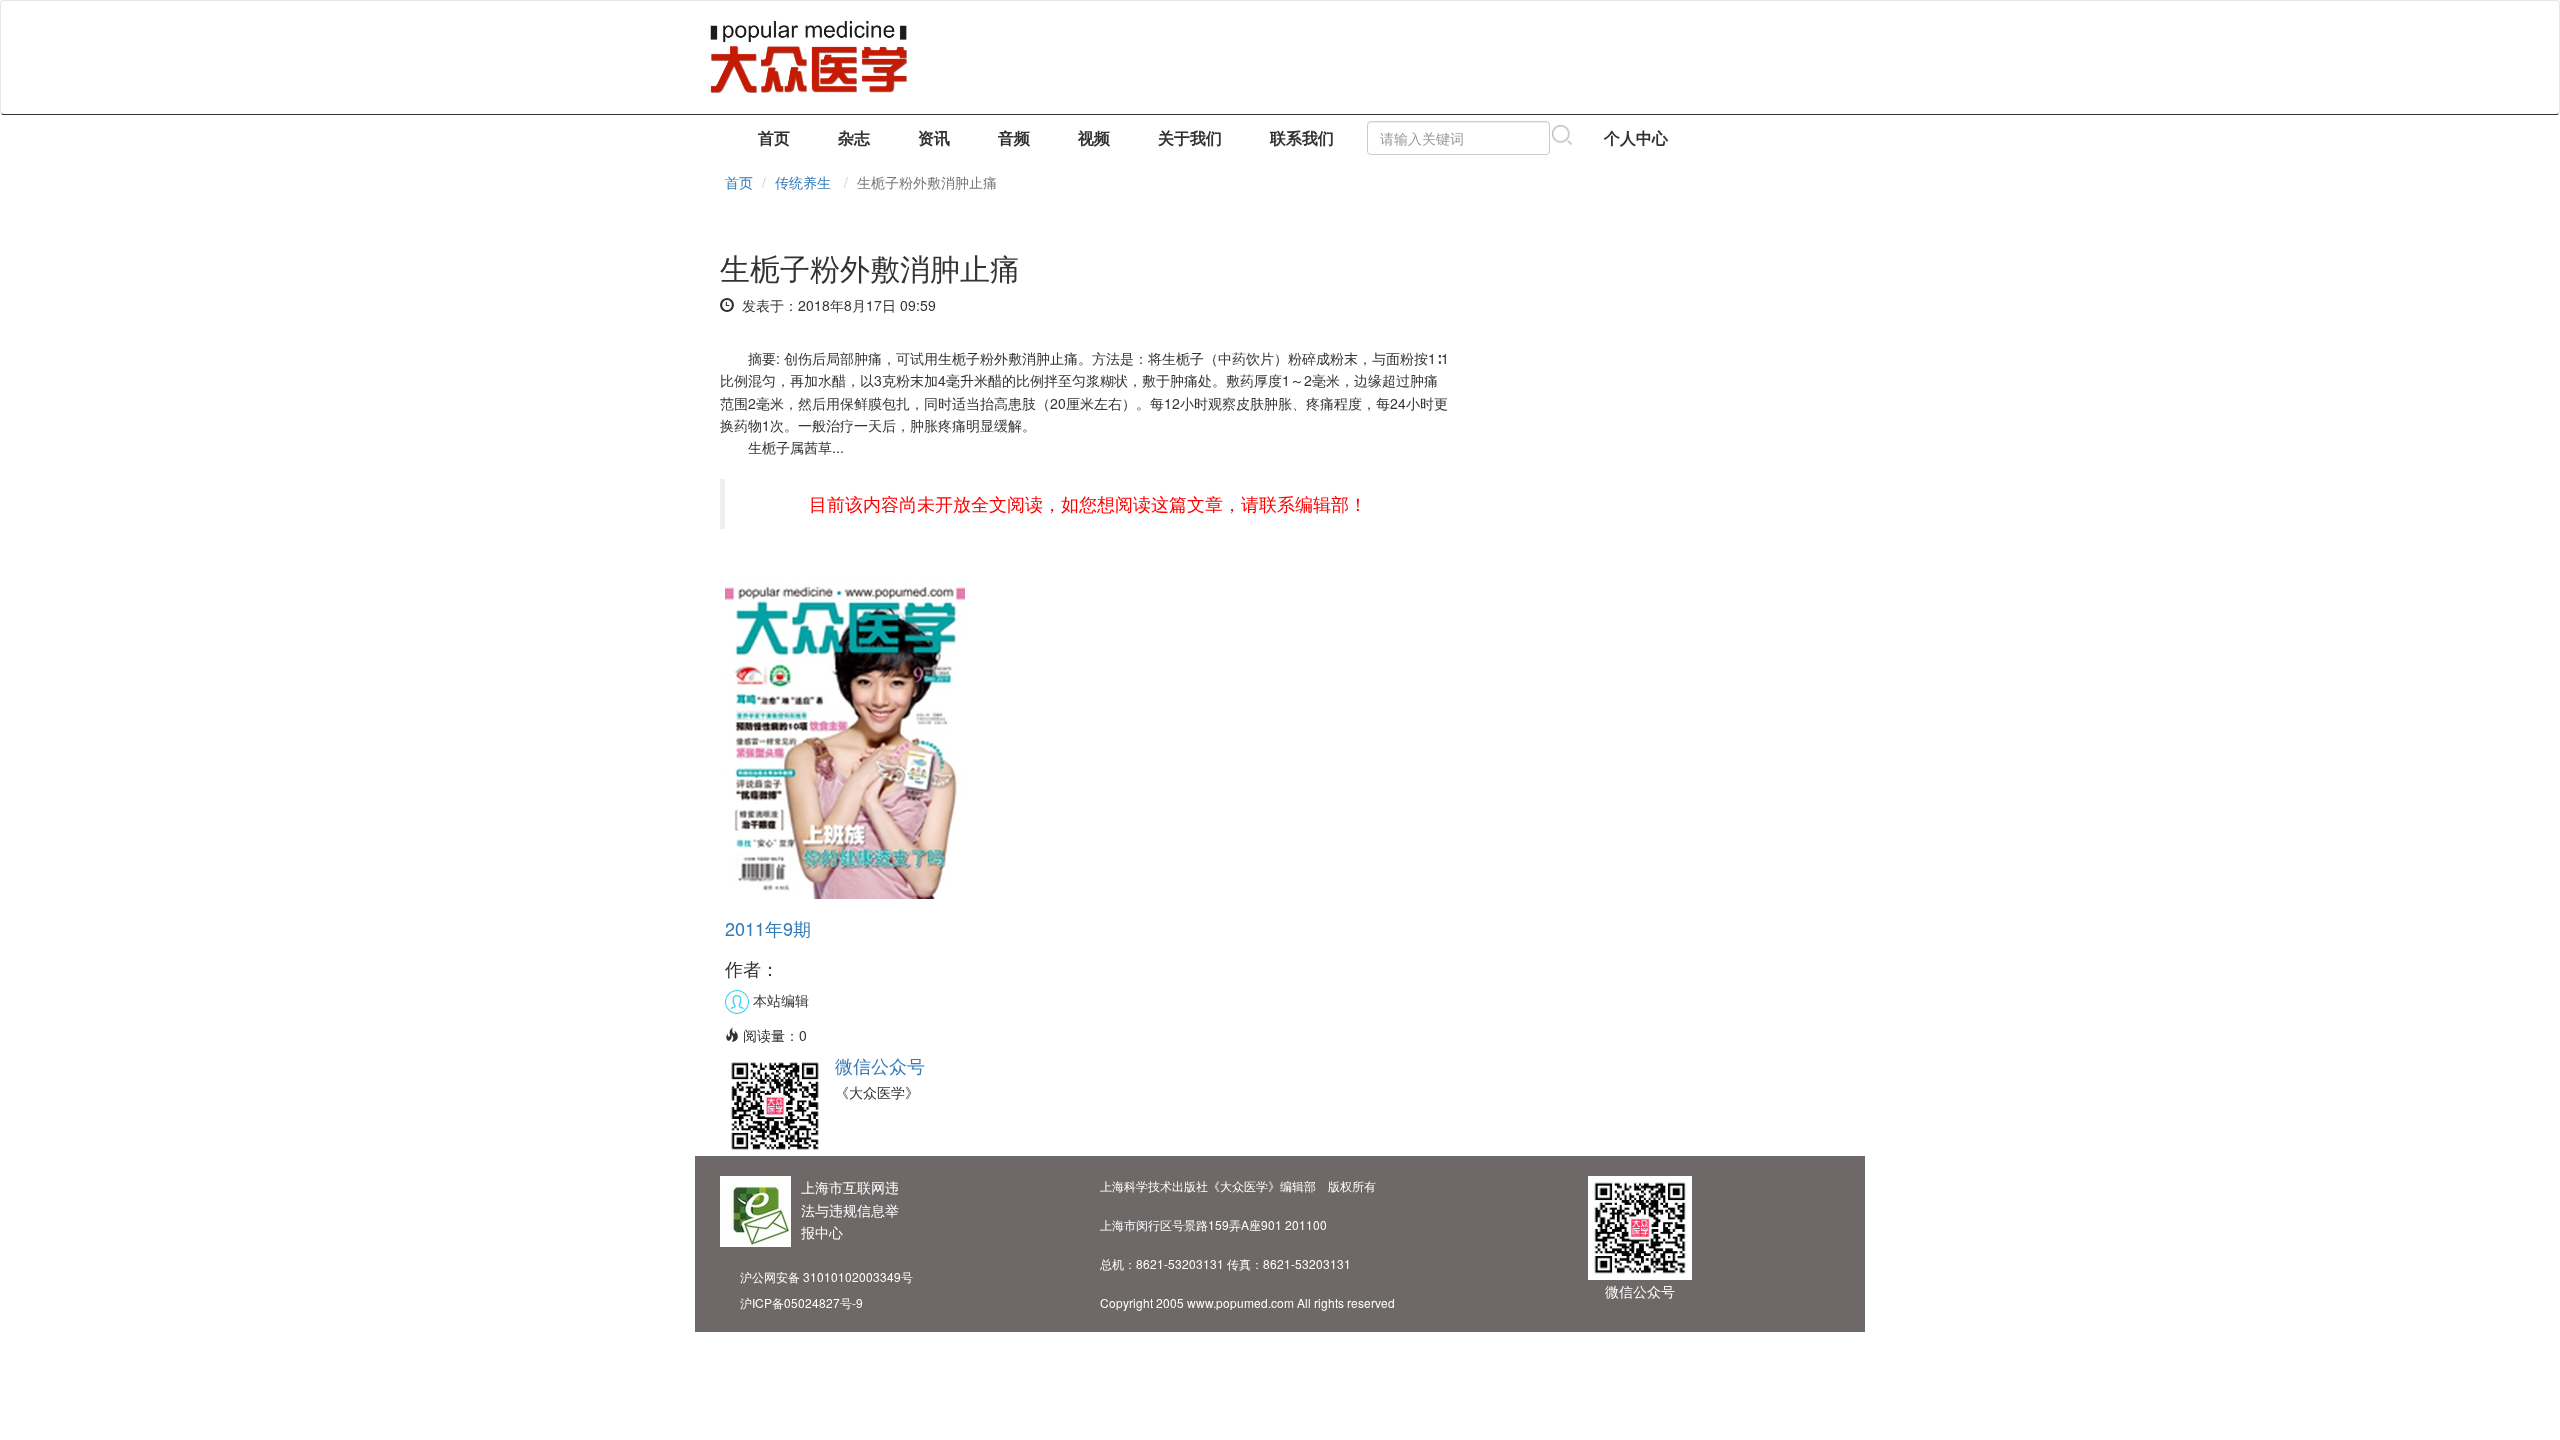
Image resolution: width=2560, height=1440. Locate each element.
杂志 (854, 137)
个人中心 (1636, 137)
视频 (1094, 137)
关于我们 (1190, 137)
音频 (1014, 137)
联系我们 (1302, 137)
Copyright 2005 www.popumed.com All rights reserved (1247, 1302)
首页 (774, 137)
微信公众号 (880, 1065)
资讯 (934, 137)
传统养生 (803, 182)
